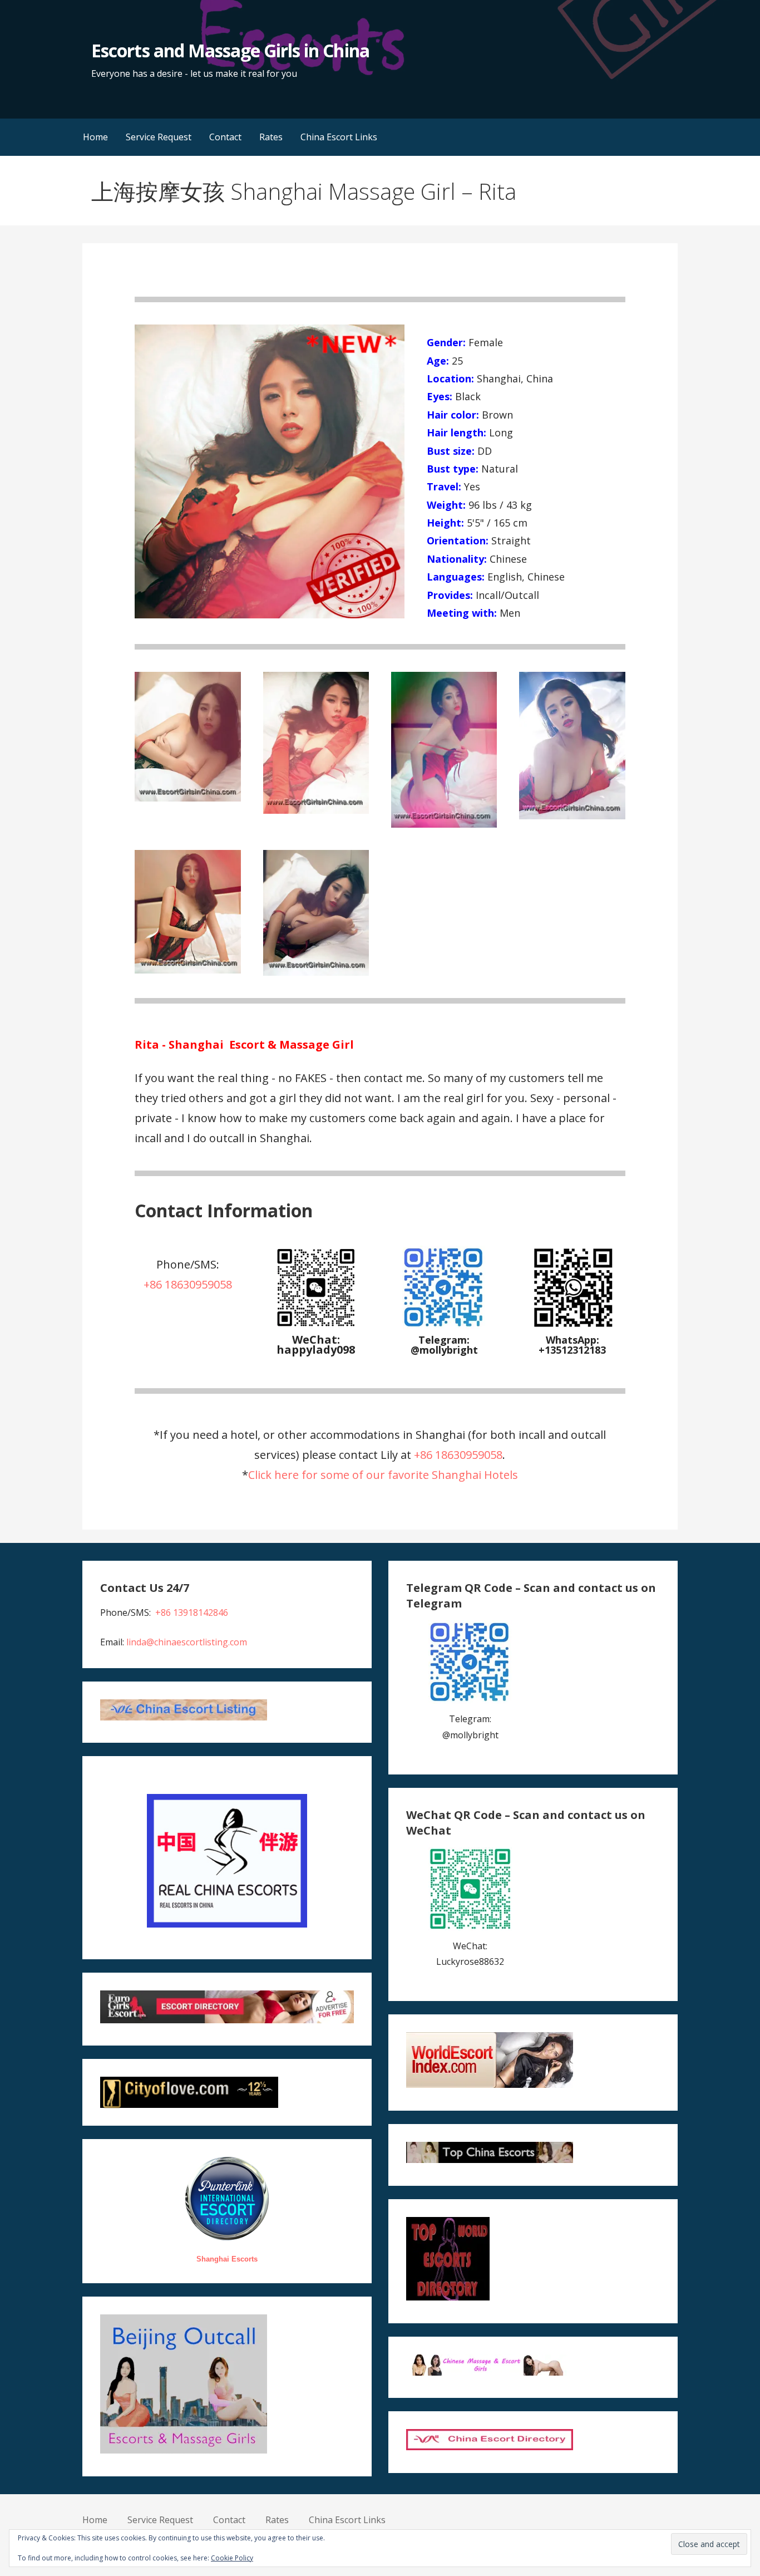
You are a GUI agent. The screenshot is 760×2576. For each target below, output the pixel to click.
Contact (225, 137)
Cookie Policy (232, 2558)
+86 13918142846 (192, 1613)
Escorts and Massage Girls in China (230, 50)
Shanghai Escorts (227, 2259)
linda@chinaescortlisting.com (187, 1642)
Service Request (159, 137)
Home (95, 137)
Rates (271, 137)
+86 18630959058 (188, 1284)
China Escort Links (339, 137)
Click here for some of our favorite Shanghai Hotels (383, 1475)
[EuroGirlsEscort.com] (227, 2020)
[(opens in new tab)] (444, 1326)
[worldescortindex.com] (490, 2085)
